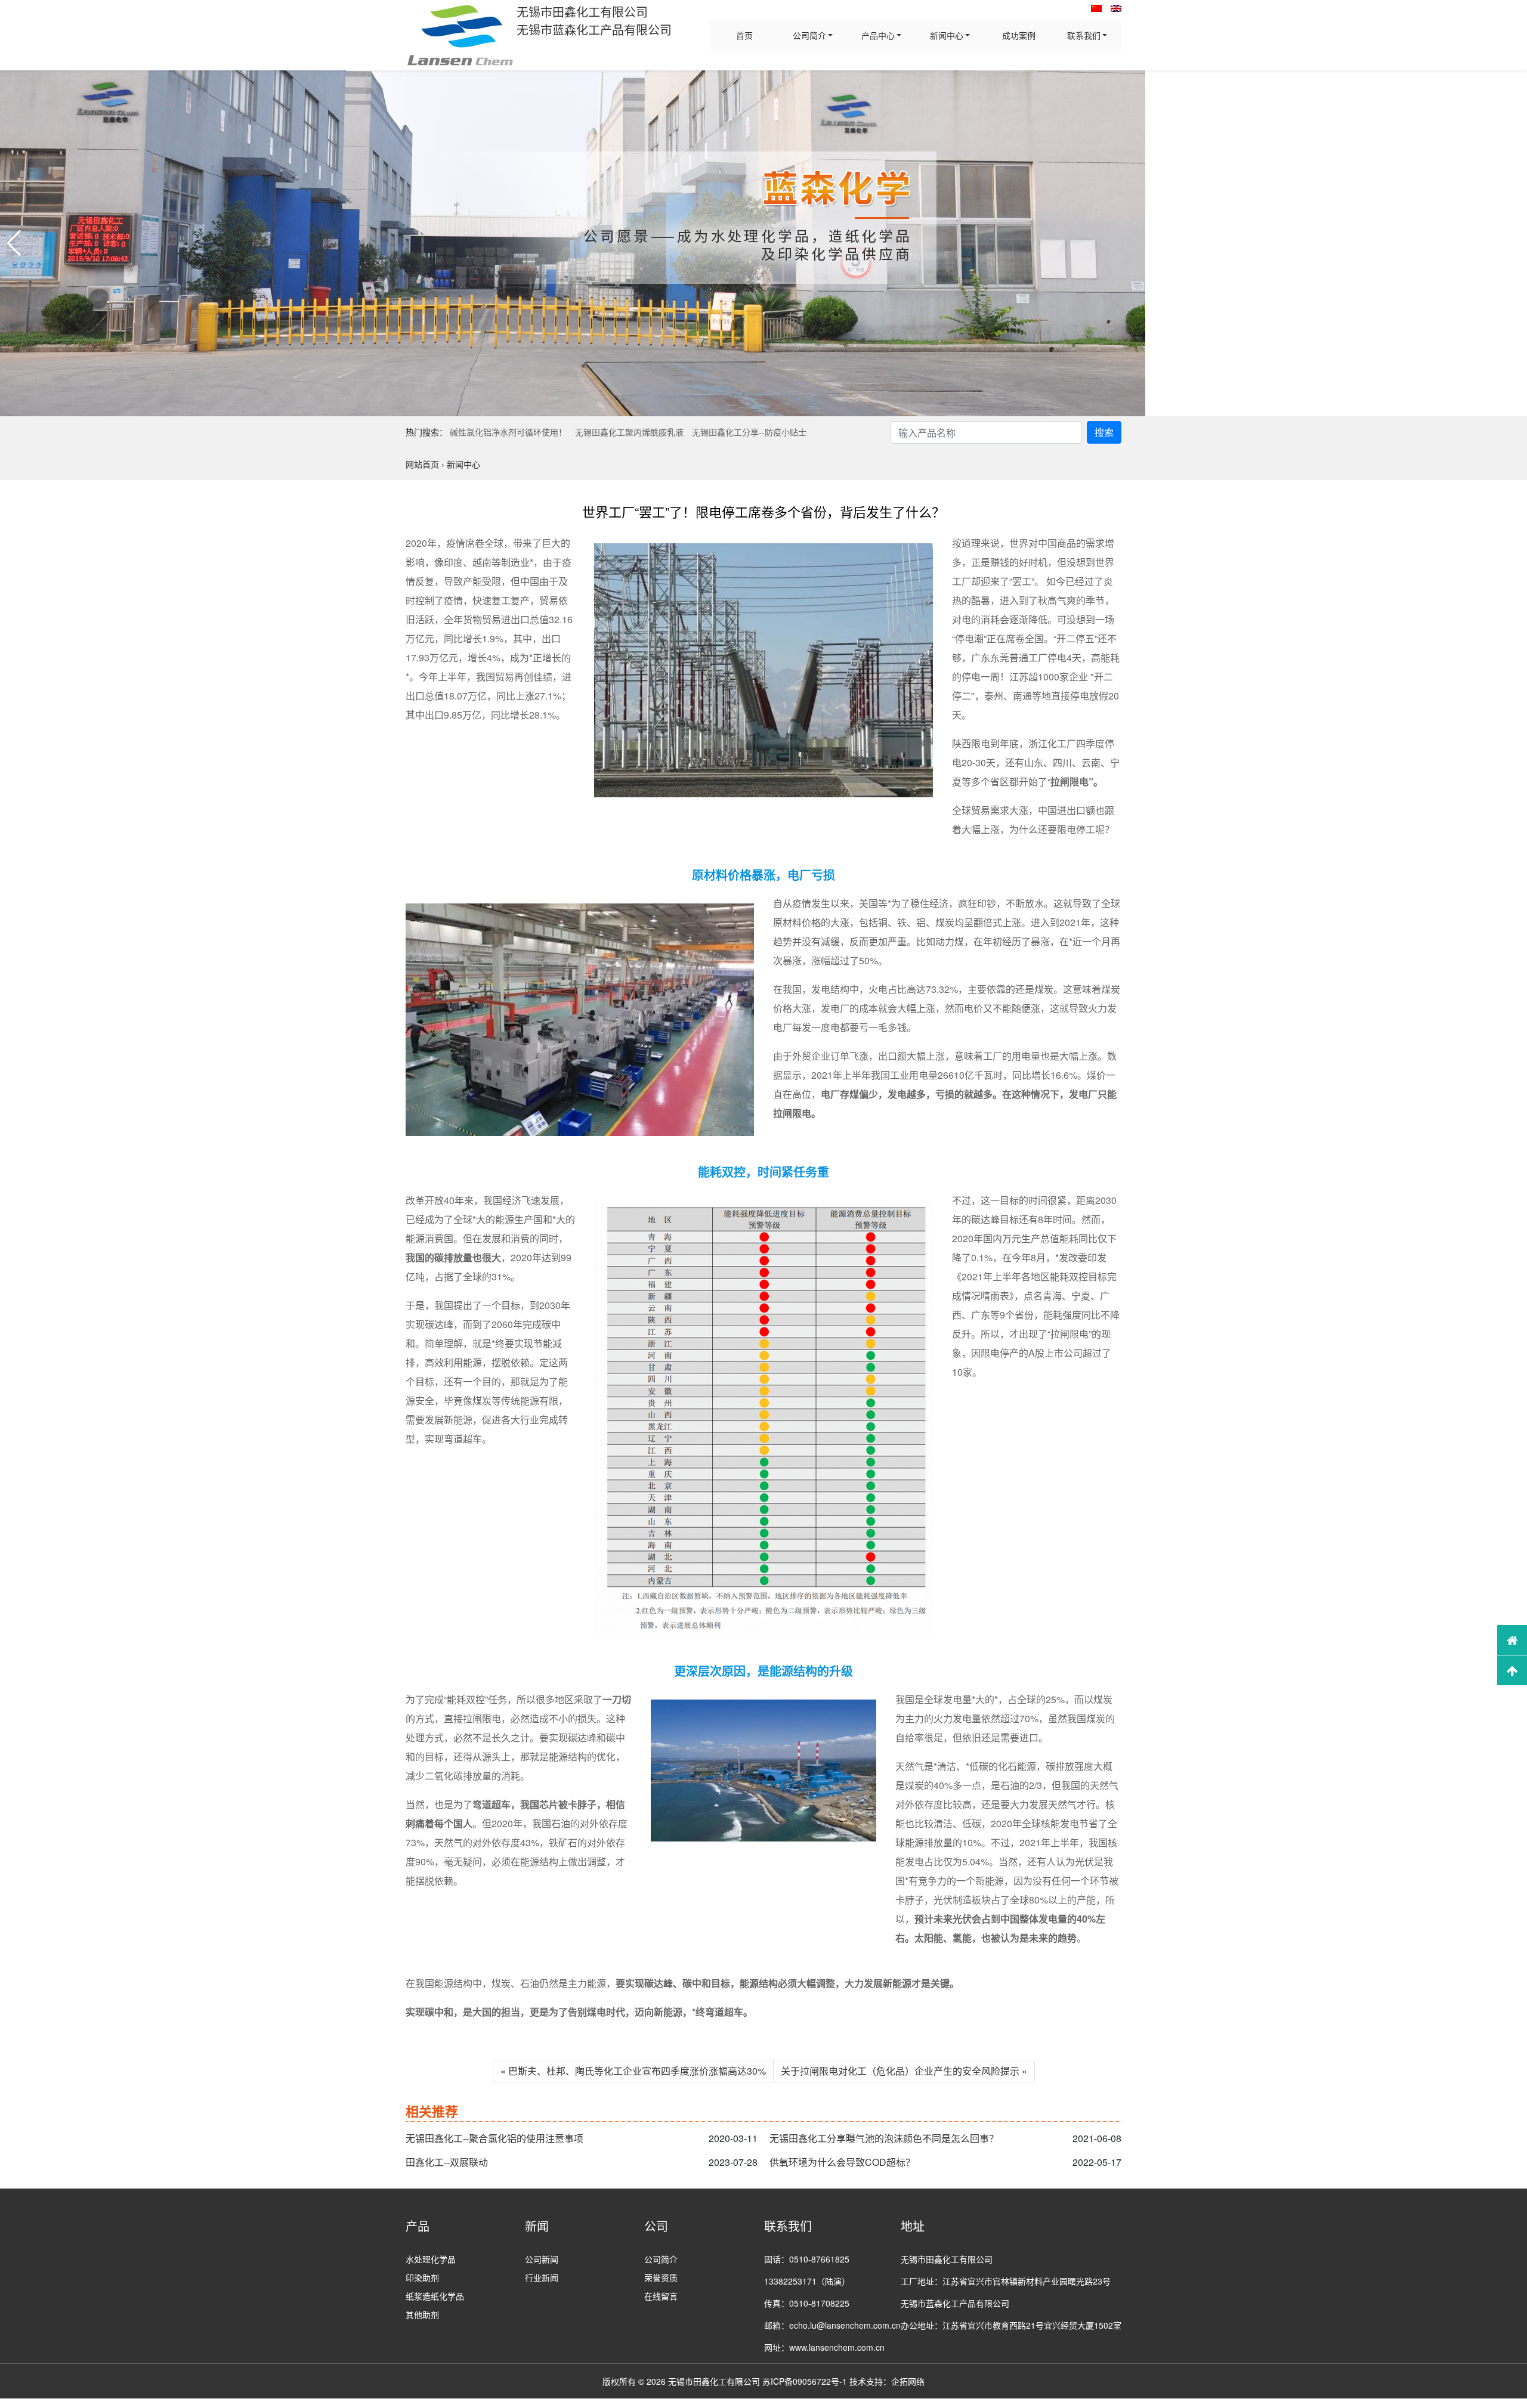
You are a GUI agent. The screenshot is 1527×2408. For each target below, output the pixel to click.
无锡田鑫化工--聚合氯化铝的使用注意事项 (494, 2138)
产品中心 (878, 35)
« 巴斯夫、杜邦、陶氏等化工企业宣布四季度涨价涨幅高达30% (633, 2071)
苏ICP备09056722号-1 (805, 2381)
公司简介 (809, 35)
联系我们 (1084, 35)
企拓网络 (908, 2381)
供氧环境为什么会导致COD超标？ (842, 2162)
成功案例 (1019, 35)
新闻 (537, 2226)
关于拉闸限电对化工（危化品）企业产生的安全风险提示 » (904, 2071)
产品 (418, 2226)
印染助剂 (422, 2277)
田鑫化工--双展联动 (447, 2162)
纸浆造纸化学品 (435, 2296)
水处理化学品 (431, 2259)
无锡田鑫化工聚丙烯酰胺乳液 (629, 432)
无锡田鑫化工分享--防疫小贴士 (749, 432)
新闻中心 (947, 35)
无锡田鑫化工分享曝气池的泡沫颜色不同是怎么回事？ (884, 2138)
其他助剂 (422, 2314)
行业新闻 (542, 2277)
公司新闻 (542, 2259)
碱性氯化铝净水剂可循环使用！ (508, 432)
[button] (14, 243)
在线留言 (661, 2296)
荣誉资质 (661, 2277)
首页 (744, 35)
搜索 (1104, 432)
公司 (656, 2226)
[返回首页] (1512, 1640)
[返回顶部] (1512, 1670)
